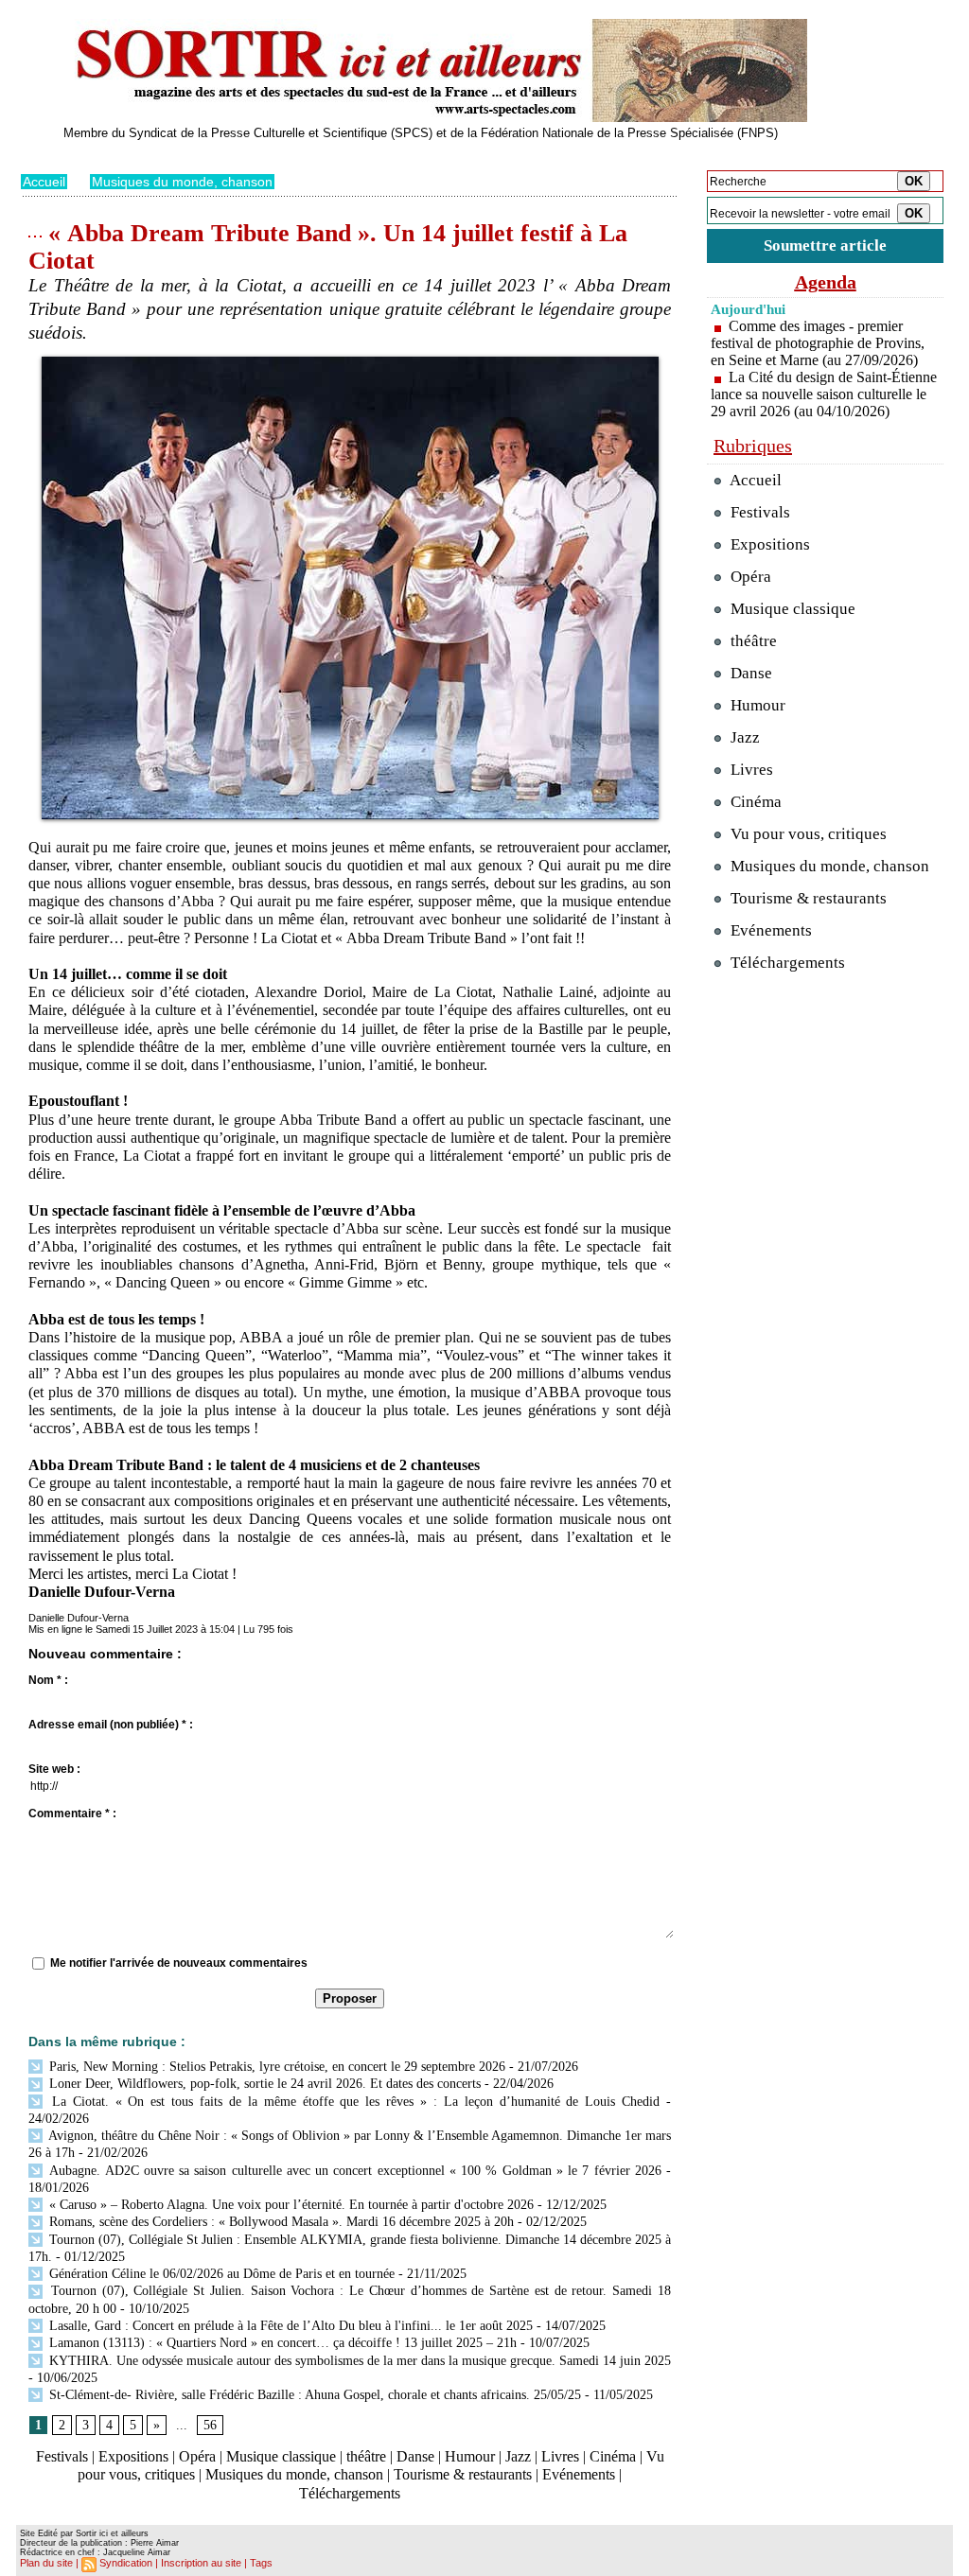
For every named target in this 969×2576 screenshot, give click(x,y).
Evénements (579, 2474)
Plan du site (46, 2563)
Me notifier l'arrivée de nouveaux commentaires (179, 1963)
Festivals (62, 2456)
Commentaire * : (72, 1814)
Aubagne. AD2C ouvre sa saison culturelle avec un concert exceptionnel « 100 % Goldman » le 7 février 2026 (353, 2171)
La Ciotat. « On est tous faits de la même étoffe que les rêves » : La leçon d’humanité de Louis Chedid (352, 2102)
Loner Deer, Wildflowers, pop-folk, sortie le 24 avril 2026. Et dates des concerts (263, 2084)
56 (210, 2425)
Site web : (54, 1769)
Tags (261, 2563)
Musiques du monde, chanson (182, 182)
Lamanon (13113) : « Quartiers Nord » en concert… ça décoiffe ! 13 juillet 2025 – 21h (281, 2343)
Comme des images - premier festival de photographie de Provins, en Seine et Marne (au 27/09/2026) (818, 343)
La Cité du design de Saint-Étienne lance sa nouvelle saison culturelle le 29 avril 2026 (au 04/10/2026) (824, 394)
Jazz (518, 2456)
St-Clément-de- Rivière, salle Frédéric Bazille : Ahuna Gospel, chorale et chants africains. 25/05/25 (313, 2395)
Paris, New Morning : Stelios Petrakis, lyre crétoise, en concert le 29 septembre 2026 (275, 2067)
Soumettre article (825, 245)
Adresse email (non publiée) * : (111, 1725)
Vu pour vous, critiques (807, 834)
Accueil (44, 182)
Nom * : (48, 1680)
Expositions (133, 2456)
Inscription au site (201, 2563)
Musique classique (281, 2456)
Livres (560, 2456)
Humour (470, 2456)
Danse (415, 2456)
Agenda (826, 282)
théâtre (366, 2456)
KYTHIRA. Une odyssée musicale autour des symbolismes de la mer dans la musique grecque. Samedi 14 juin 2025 (358, 2361)
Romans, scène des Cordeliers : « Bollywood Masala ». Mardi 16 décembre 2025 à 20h (280, 2222)
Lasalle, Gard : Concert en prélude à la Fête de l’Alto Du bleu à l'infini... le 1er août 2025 (289, 2326)
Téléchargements (350, 2493)
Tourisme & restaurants (463, 2474)
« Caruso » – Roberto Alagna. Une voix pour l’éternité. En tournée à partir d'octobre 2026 (290, 2205)
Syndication (126, 2563)
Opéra (197, 2456)
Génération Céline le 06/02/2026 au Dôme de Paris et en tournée (220, 2274)
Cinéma (613, 2456)
